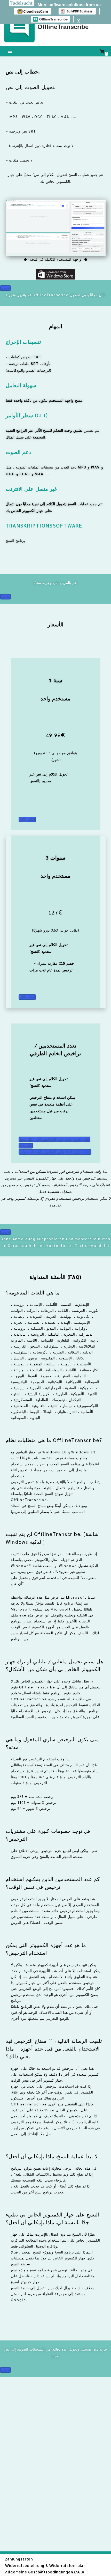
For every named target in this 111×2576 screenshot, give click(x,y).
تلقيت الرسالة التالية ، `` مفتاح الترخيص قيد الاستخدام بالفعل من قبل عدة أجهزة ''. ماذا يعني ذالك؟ (54, 2048)
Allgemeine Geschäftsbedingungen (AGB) (44, 2572)
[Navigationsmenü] (10, 51)
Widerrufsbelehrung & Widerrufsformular (45, 2566)
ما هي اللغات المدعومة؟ (33, 1292)
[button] (56, 1292)
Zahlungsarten (19, 2559)
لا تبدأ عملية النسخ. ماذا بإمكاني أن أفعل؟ (52, 2156)
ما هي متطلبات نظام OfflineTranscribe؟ (54, 1440)
